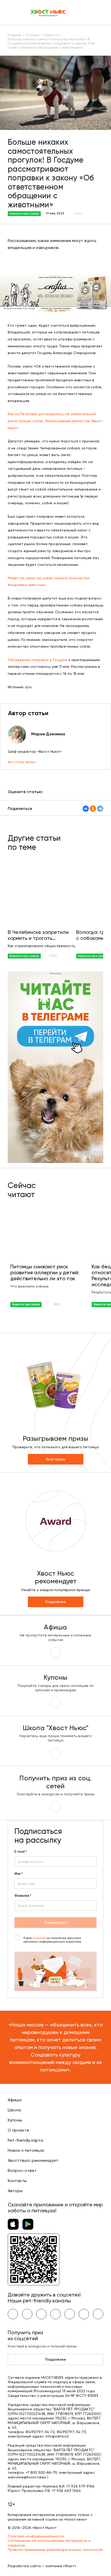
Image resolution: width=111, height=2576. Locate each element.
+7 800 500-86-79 (41, 2472)
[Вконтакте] (13, 2314)
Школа (14, 2110)
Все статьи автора (22, 762)
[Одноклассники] (93, 809)
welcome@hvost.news (27, 2477)
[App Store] (13, 2224)
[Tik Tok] (84, 2314)
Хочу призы (56, 1459)
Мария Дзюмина (48, 734)
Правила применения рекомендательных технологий (55, 2550)
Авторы (15, 2191)
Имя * (19, 1874)
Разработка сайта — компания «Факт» (42, 2566)
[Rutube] (98, 2314)
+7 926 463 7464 (66, 2491)
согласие (39, 1938)
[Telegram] (100, 809)
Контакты (17, 2181)
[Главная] (48, 12)
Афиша (15, 2100)
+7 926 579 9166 (80, 2486)
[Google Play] (28, 2224)
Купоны (15, 2120)
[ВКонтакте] (86, 809)
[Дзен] (70, 2314)
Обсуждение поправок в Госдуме (38, 660)
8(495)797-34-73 (71, 2432)
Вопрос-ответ (22, 2171)
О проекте (18, 2130)
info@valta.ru (57, 2436)
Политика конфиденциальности (36, 2536)
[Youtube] (27, 2314)
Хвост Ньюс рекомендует (33, 2160)
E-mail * (21, 1852)
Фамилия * (23, 1896)
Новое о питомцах (26, 2150)
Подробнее (56, 1602)
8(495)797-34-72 (40, 2432)
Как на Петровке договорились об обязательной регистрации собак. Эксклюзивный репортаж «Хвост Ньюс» (55, 421)
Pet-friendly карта (25, 2140)
